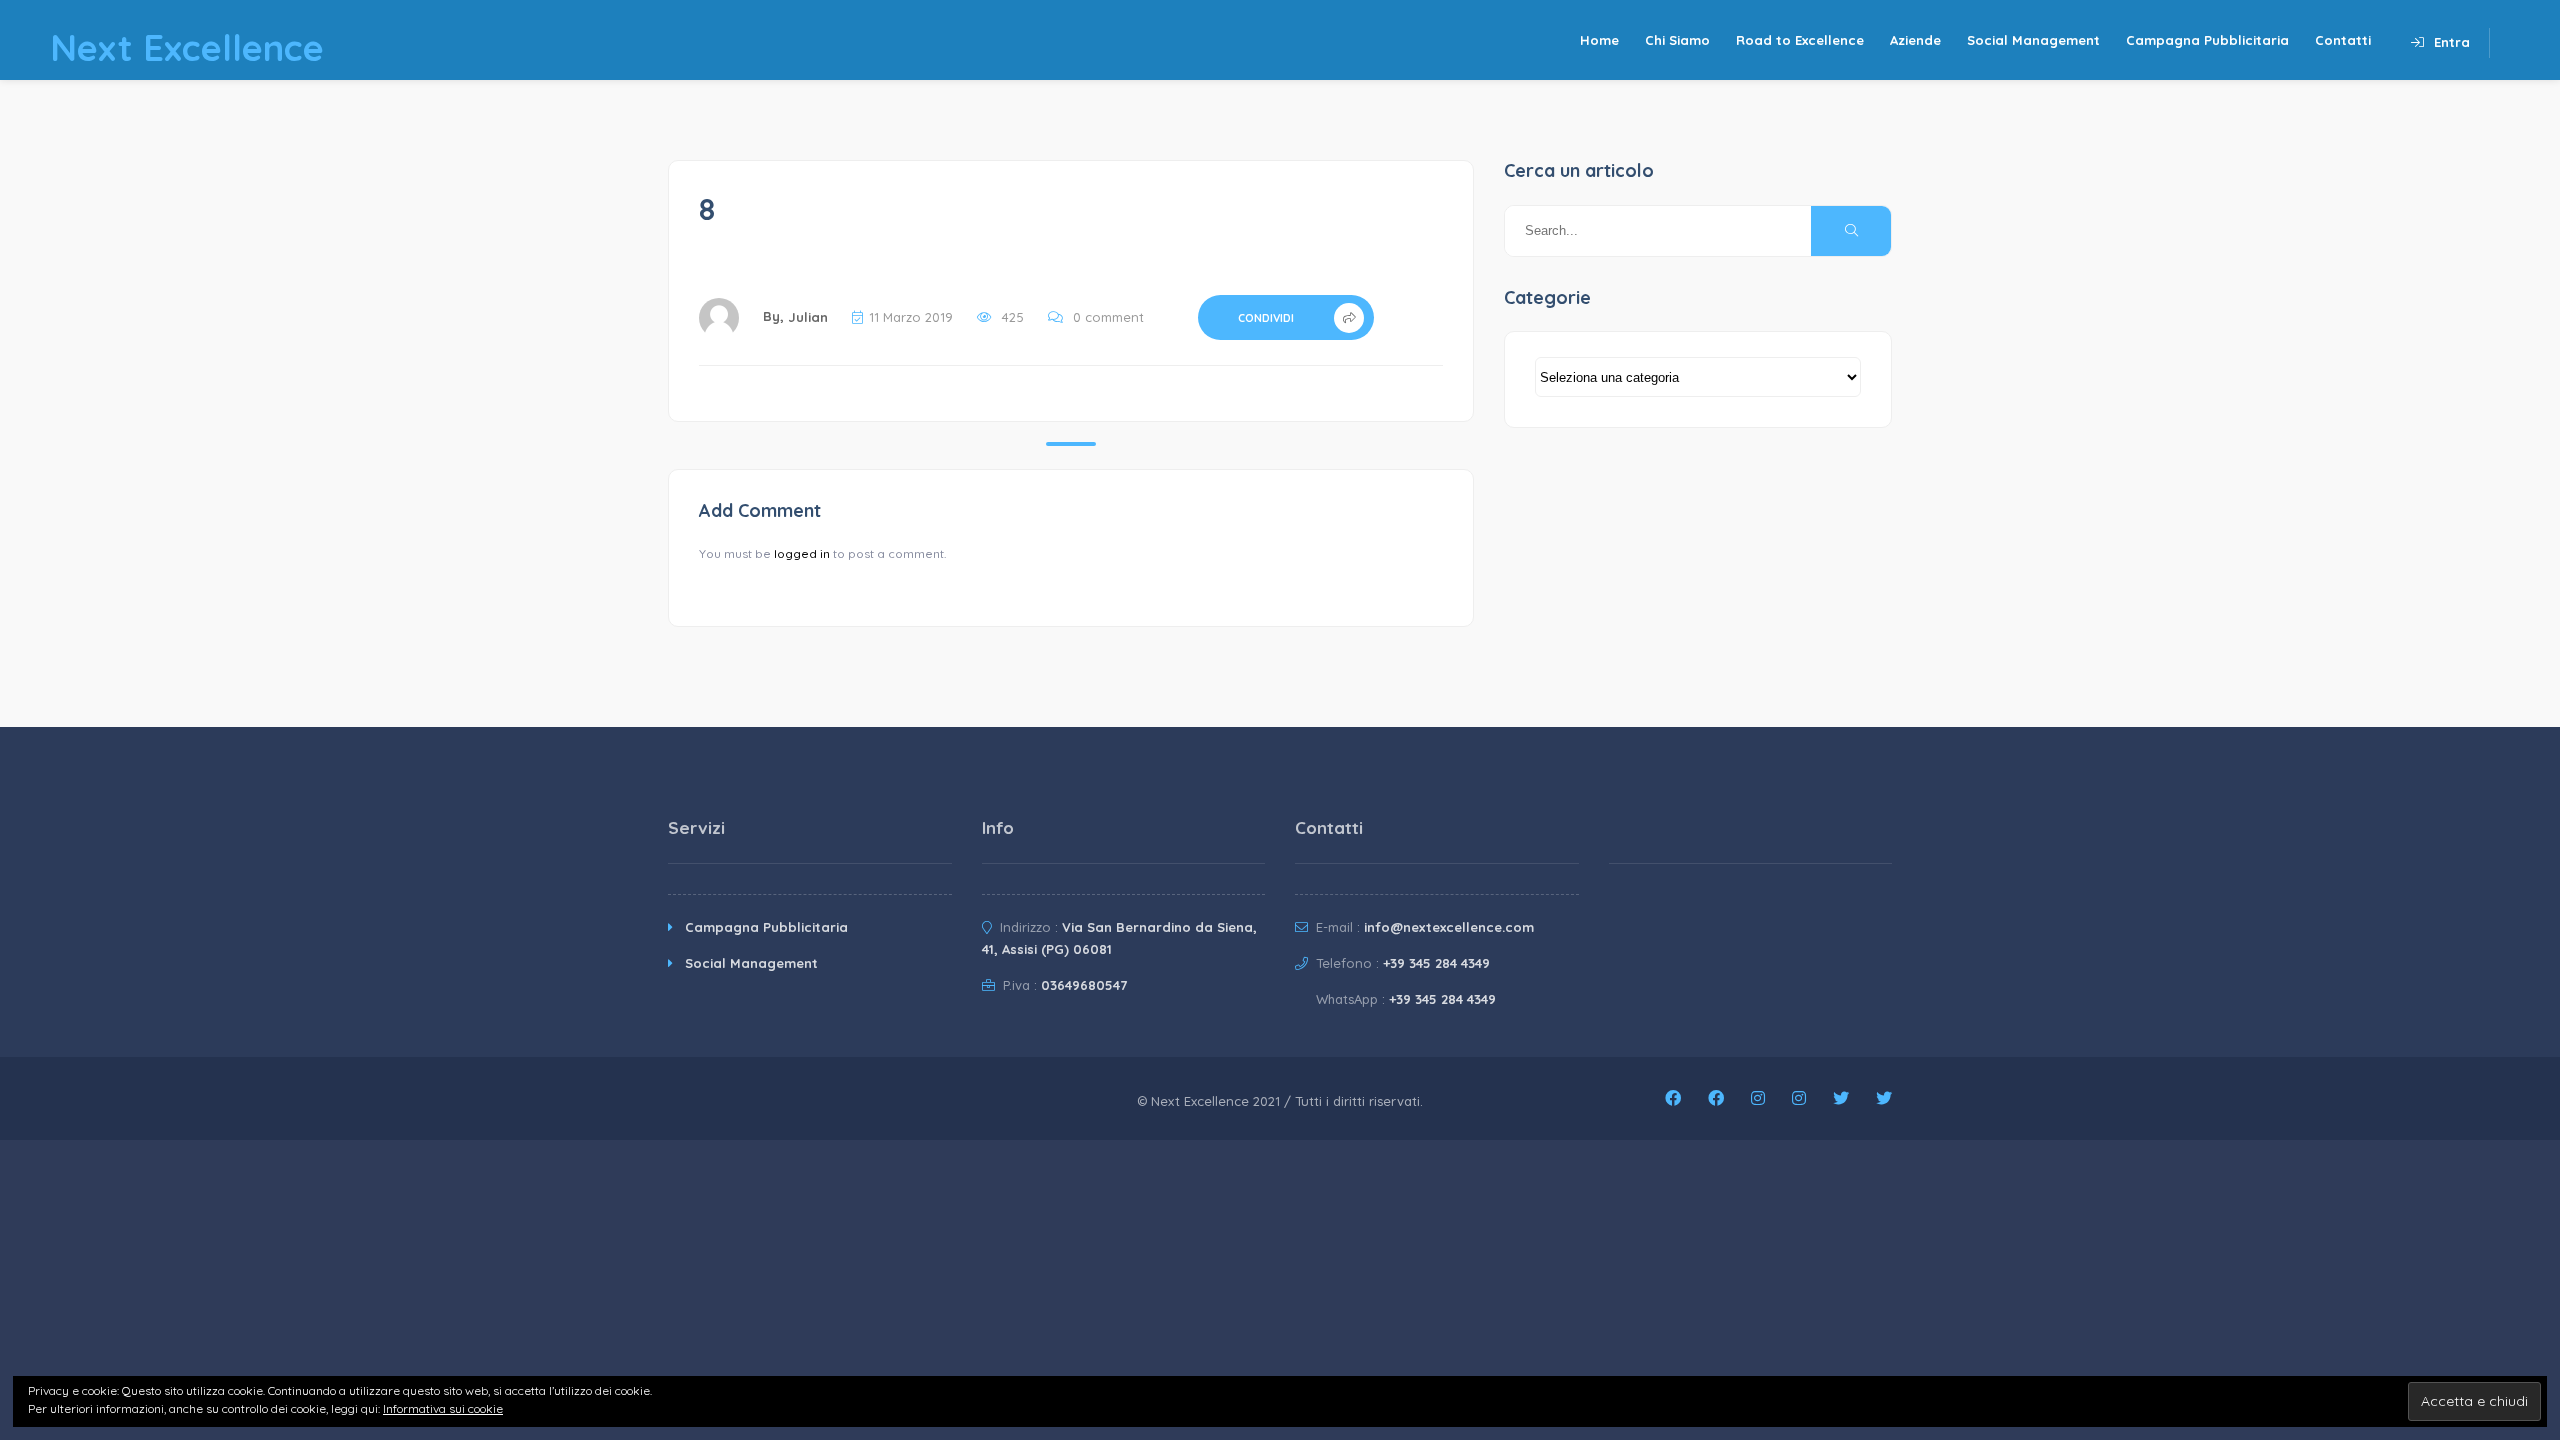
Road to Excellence (1800, 40)
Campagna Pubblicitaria (2207, 40)
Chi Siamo (1677, 40)
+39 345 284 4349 (1436, 963)
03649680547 (1084, 985)
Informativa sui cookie (443, 1408)
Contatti (2343, 40)
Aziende (1915, 40)
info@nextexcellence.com (1449, 927)
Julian (808, 317)
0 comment (1108, 317)
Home (1599, 40)
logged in (802, 553)
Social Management (2033, 40)
